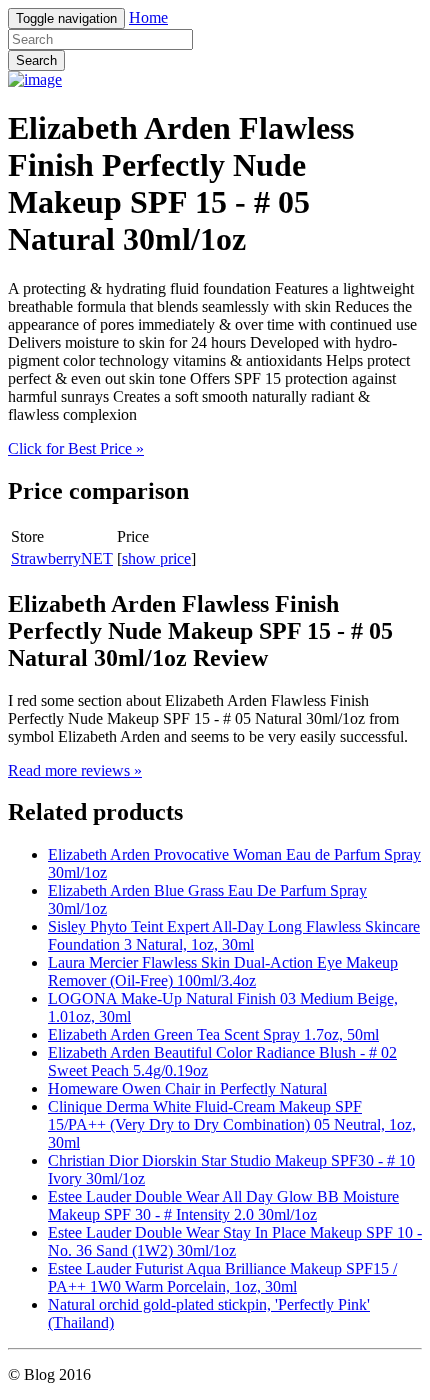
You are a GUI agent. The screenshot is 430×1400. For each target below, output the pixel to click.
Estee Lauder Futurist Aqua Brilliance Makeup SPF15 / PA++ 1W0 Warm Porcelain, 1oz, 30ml (222, 1277)
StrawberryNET (62, 558)
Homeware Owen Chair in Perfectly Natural (187, 1088)
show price (156, 558)
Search (36, 60)
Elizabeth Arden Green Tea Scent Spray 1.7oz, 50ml (213, 1034)
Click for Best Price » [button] (76, 448)
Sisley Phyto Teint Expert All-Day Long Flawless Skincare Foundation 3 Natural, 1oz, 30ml (234, 935)
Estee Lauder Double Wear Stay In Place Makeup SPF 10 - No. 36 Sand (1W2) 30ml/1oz (235, 1241)
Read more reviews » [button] (75, 770)
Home (148, 17)
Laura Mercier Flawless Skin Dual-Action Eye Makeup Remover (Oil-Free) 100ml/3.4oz (223, 971)
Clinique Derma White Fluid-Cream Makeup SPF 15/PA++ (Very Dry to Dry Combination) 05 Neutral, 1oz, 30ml (232, 1124)
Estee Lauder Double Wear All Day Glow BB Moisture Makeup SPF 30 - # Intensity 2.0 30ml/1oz (223, 1205)
